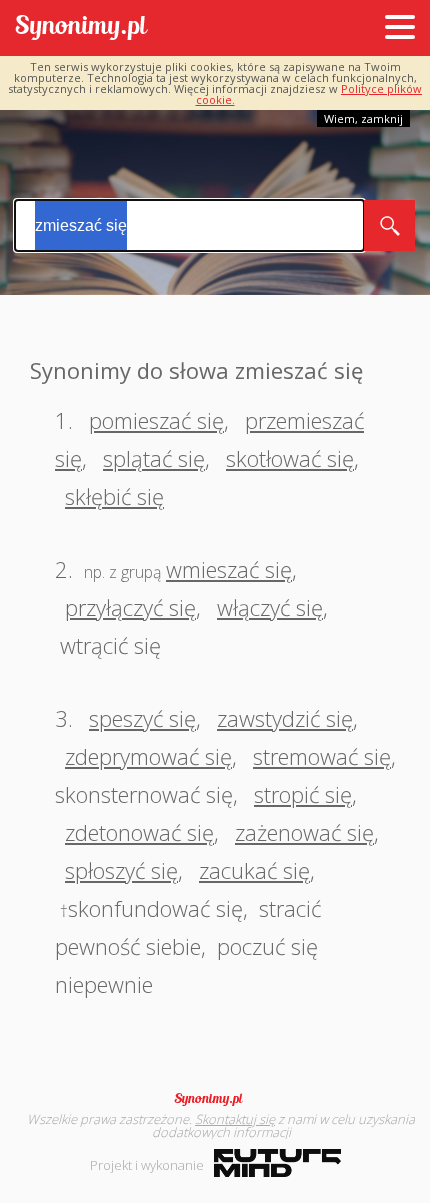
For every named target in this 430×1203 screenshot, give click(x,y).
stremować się (322, 756)
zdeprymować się (148, 756)
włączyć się (270, 607)
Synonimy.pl (81, 28)
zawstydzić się (285, 718)
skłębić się (114, 496)
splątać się (154, 458)
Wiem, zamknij (363, 118)
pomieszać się (156, 420)
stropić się (303, 794)
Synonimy (215, 1099)
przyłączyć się (130, 607)
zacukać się (254, 870)
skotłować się (290, 458)
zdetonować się (139, 832)
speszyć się (142, 718)
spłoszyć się (121, 870)
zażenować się (304, 832)
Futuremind (277, 1163)
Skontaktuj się (235, 1119)
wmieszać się (229, 569)
